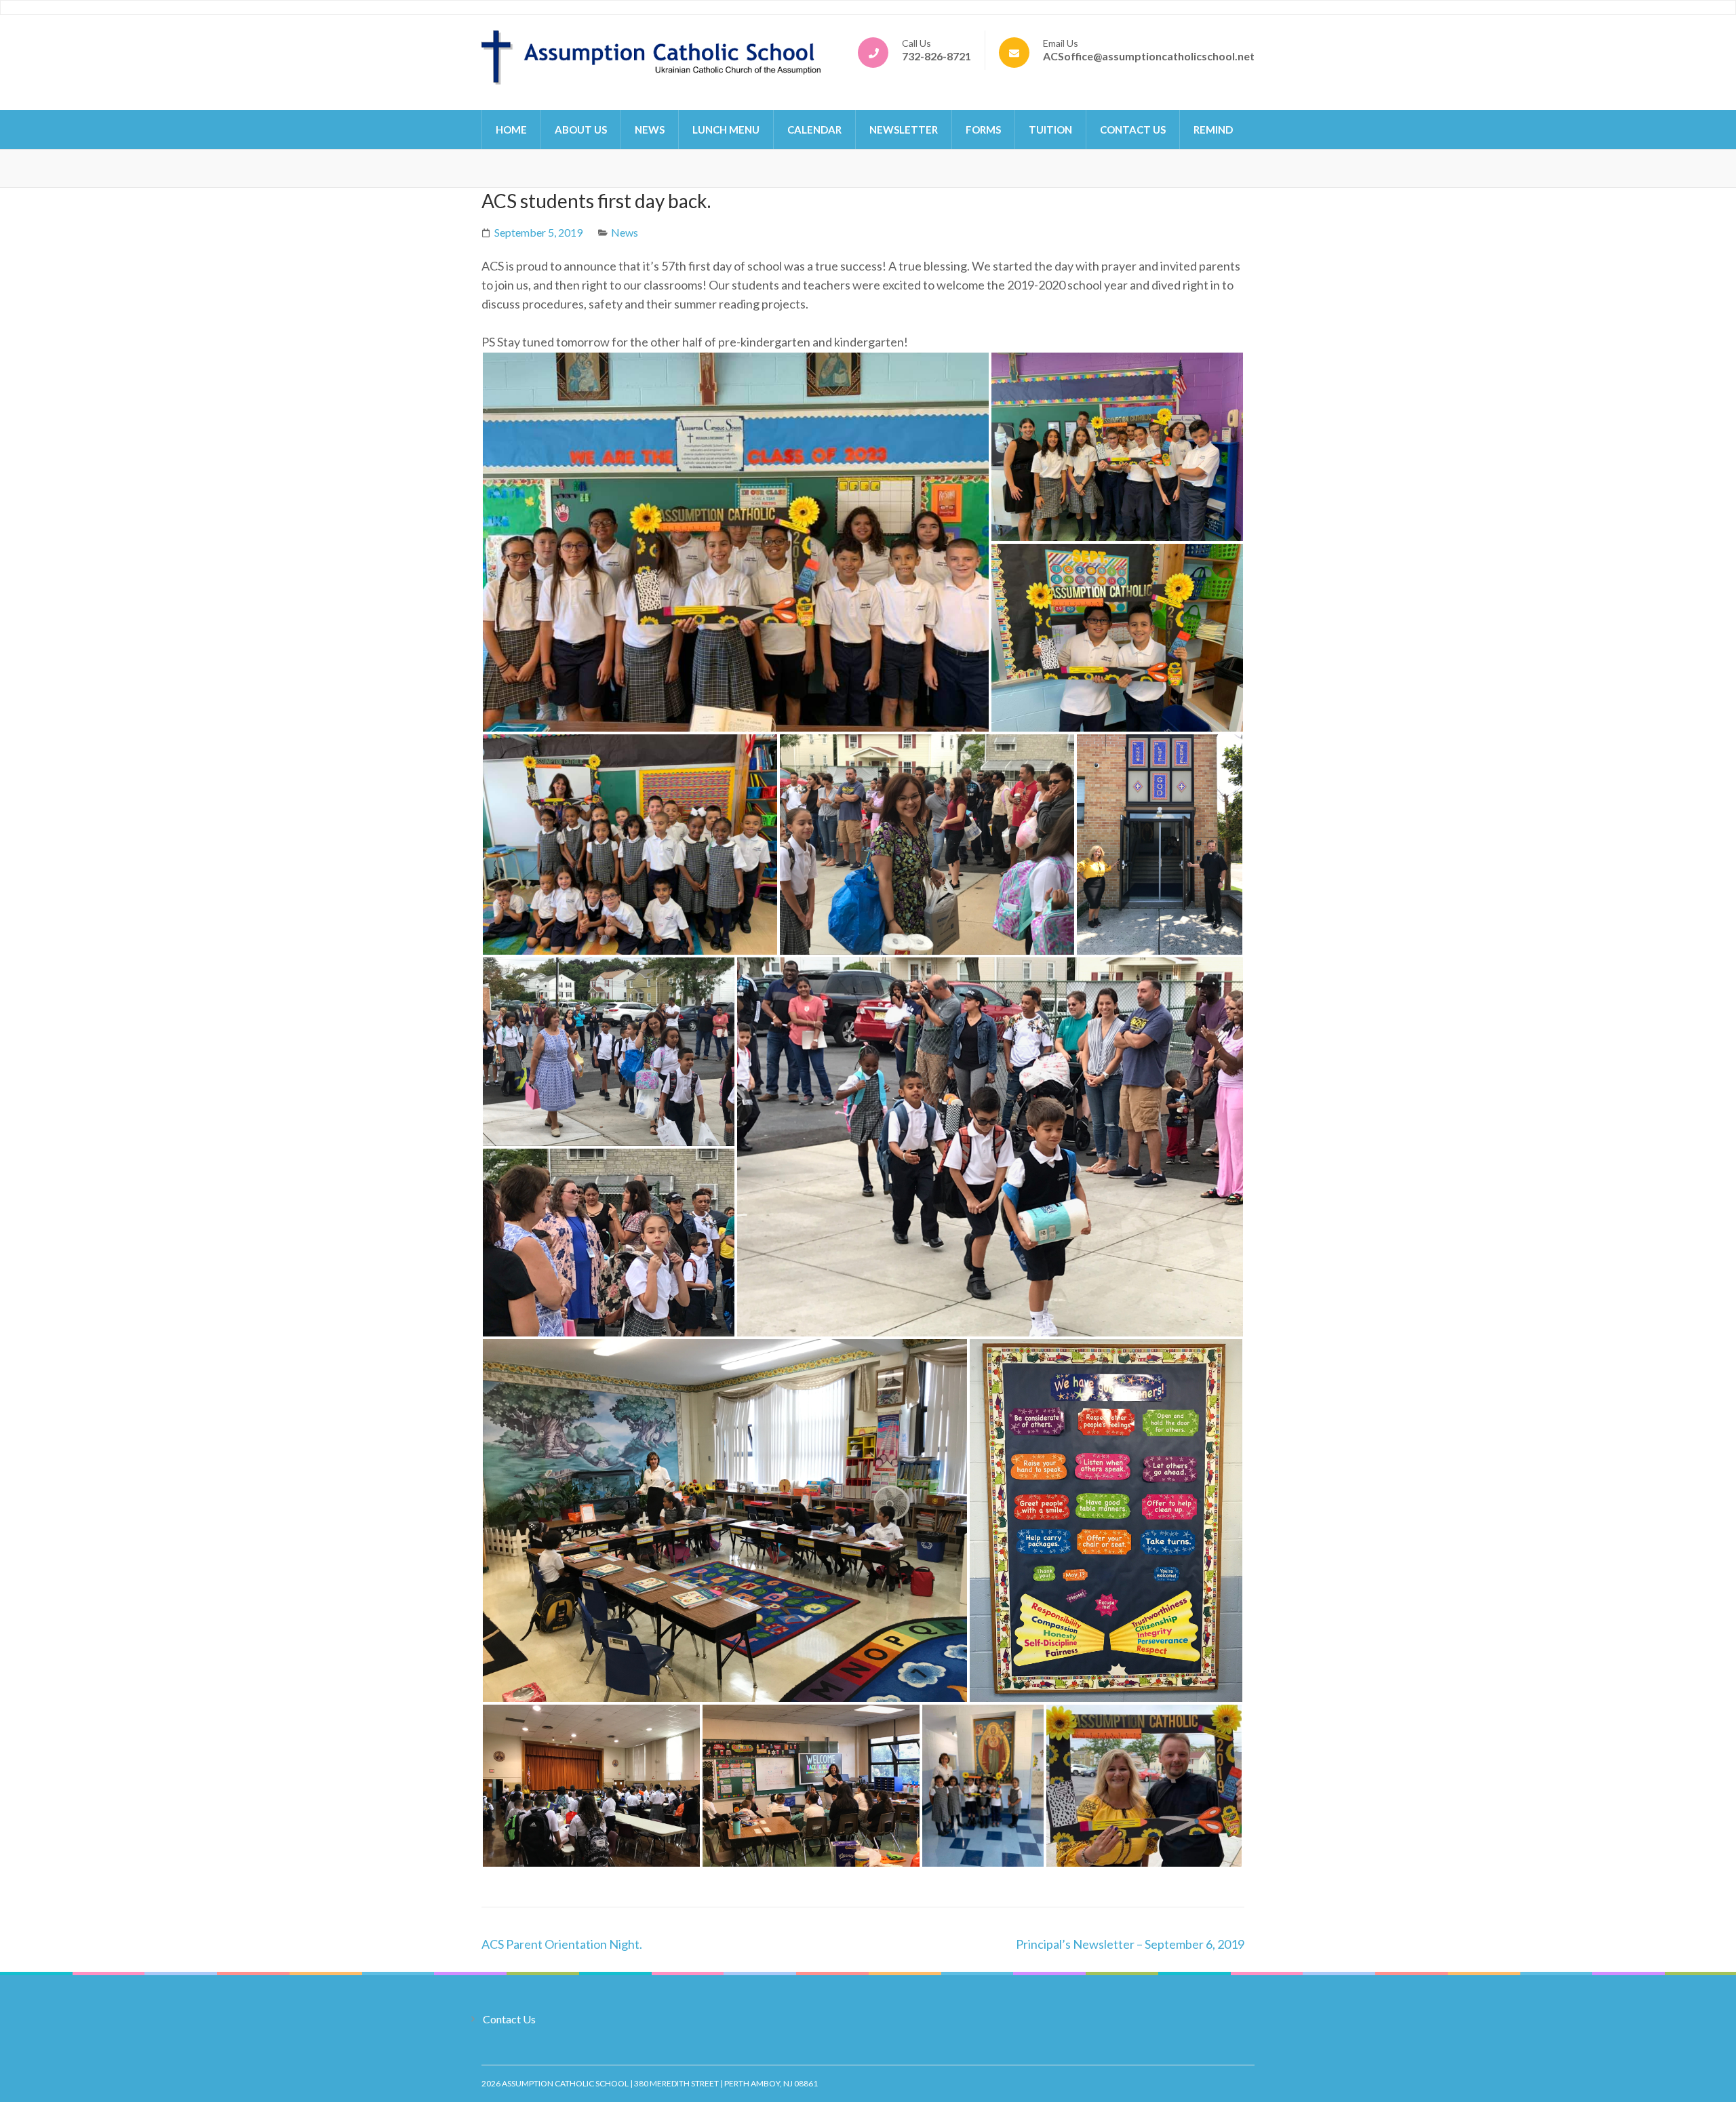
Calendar (814, 130)
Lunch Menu (726, 130)
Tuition (1050, 130)
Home (511, 130)
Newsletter (904, 130)
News (650, 130)
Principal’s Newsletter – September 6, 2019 (1130, 1944)
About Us (581, 130)
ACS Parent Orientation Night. (562, 1944)
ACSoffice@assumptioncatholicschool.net (1149, 56)
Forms (983, 130)
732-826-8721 (936, 56)
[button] (736, 542)
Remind (1213, 130)
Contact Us (1133, 130)
